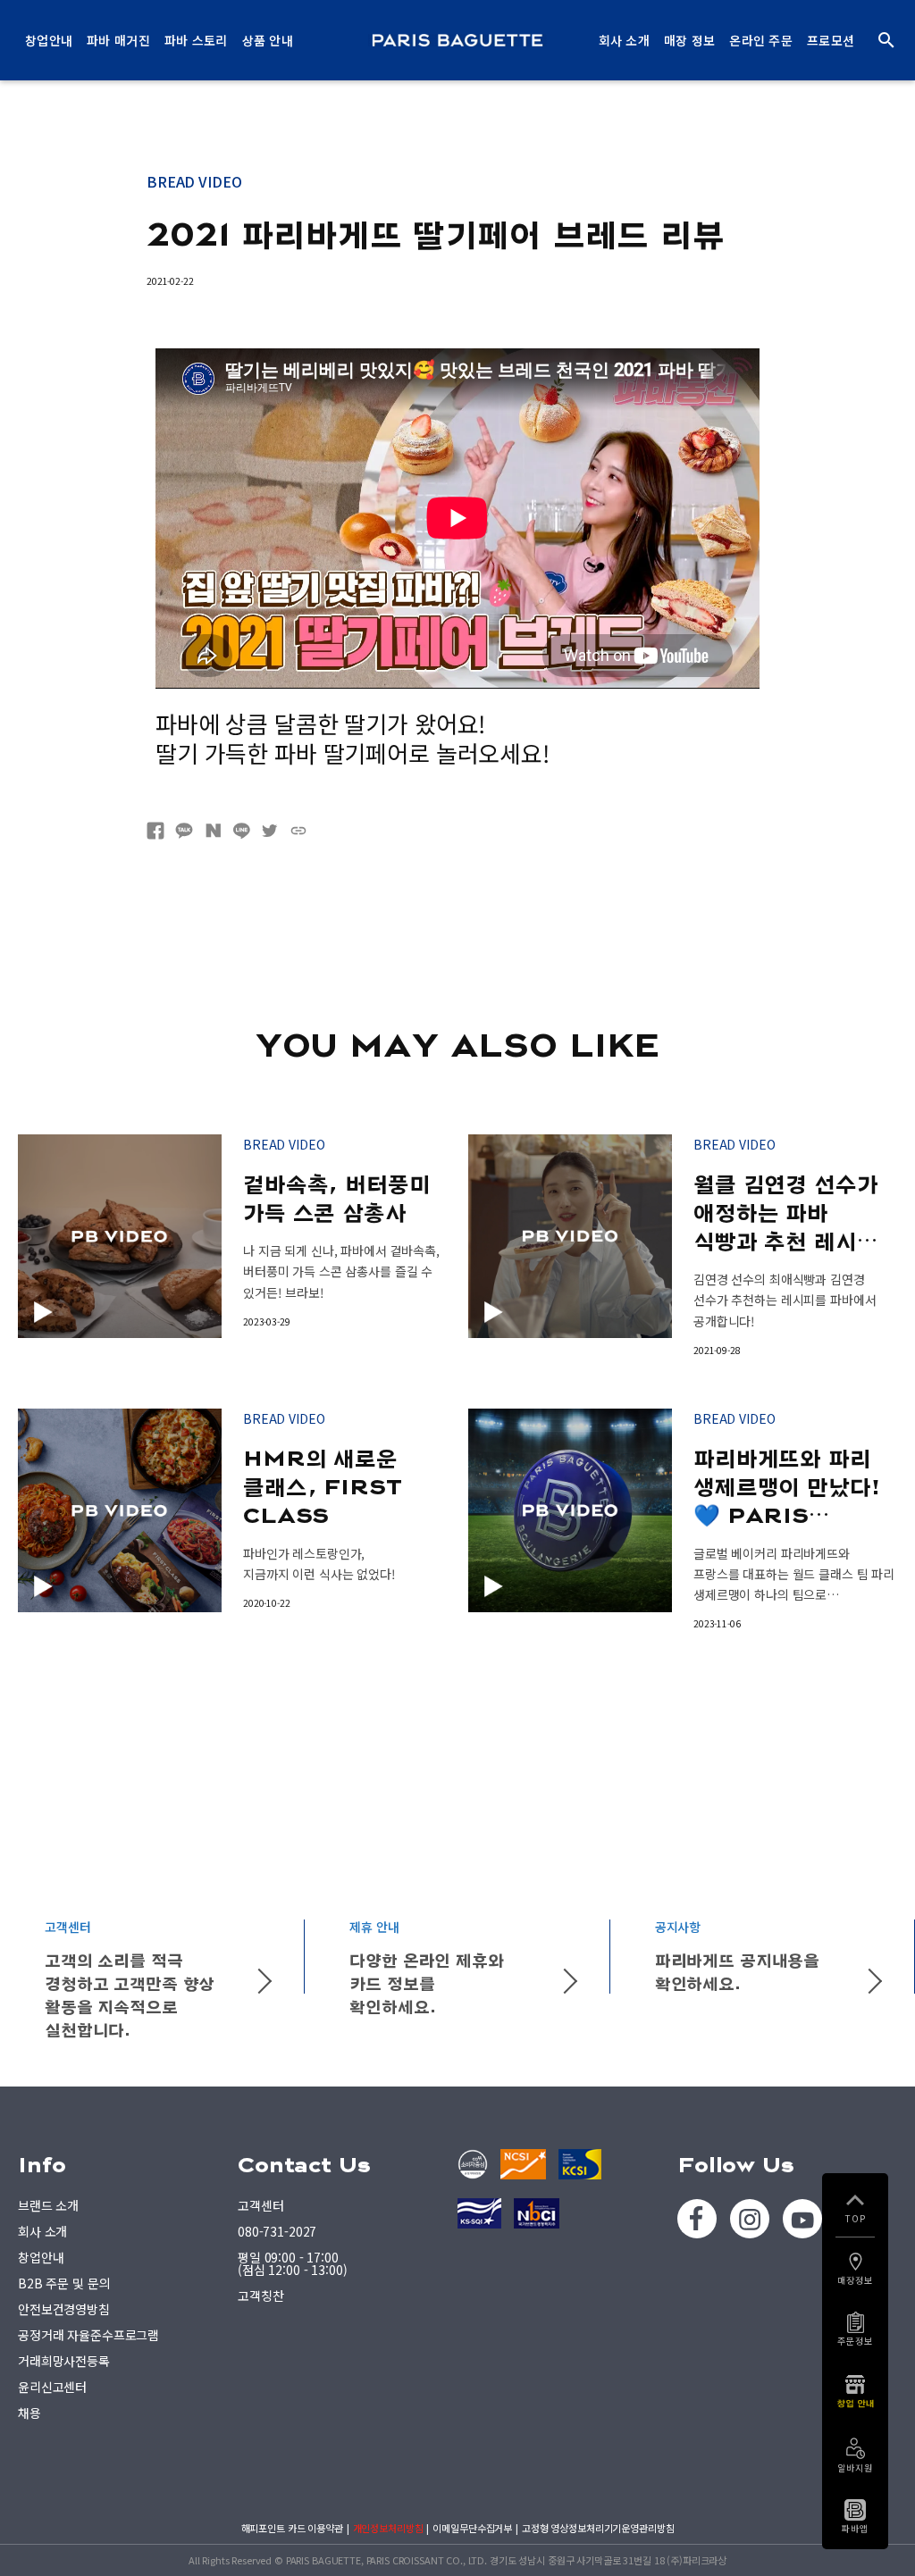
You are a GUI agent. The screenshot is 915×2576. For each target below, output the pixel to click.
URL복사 (298, 831)
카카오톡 (184, 831)
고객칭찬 (260, 2296)
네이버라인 (241, 831)
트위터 (270, 831)
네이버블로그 (213, 831)
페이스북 (155, 831)
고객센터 (260, 2205)
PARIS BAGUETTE (457, 40)
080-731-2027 (277, 2231)
